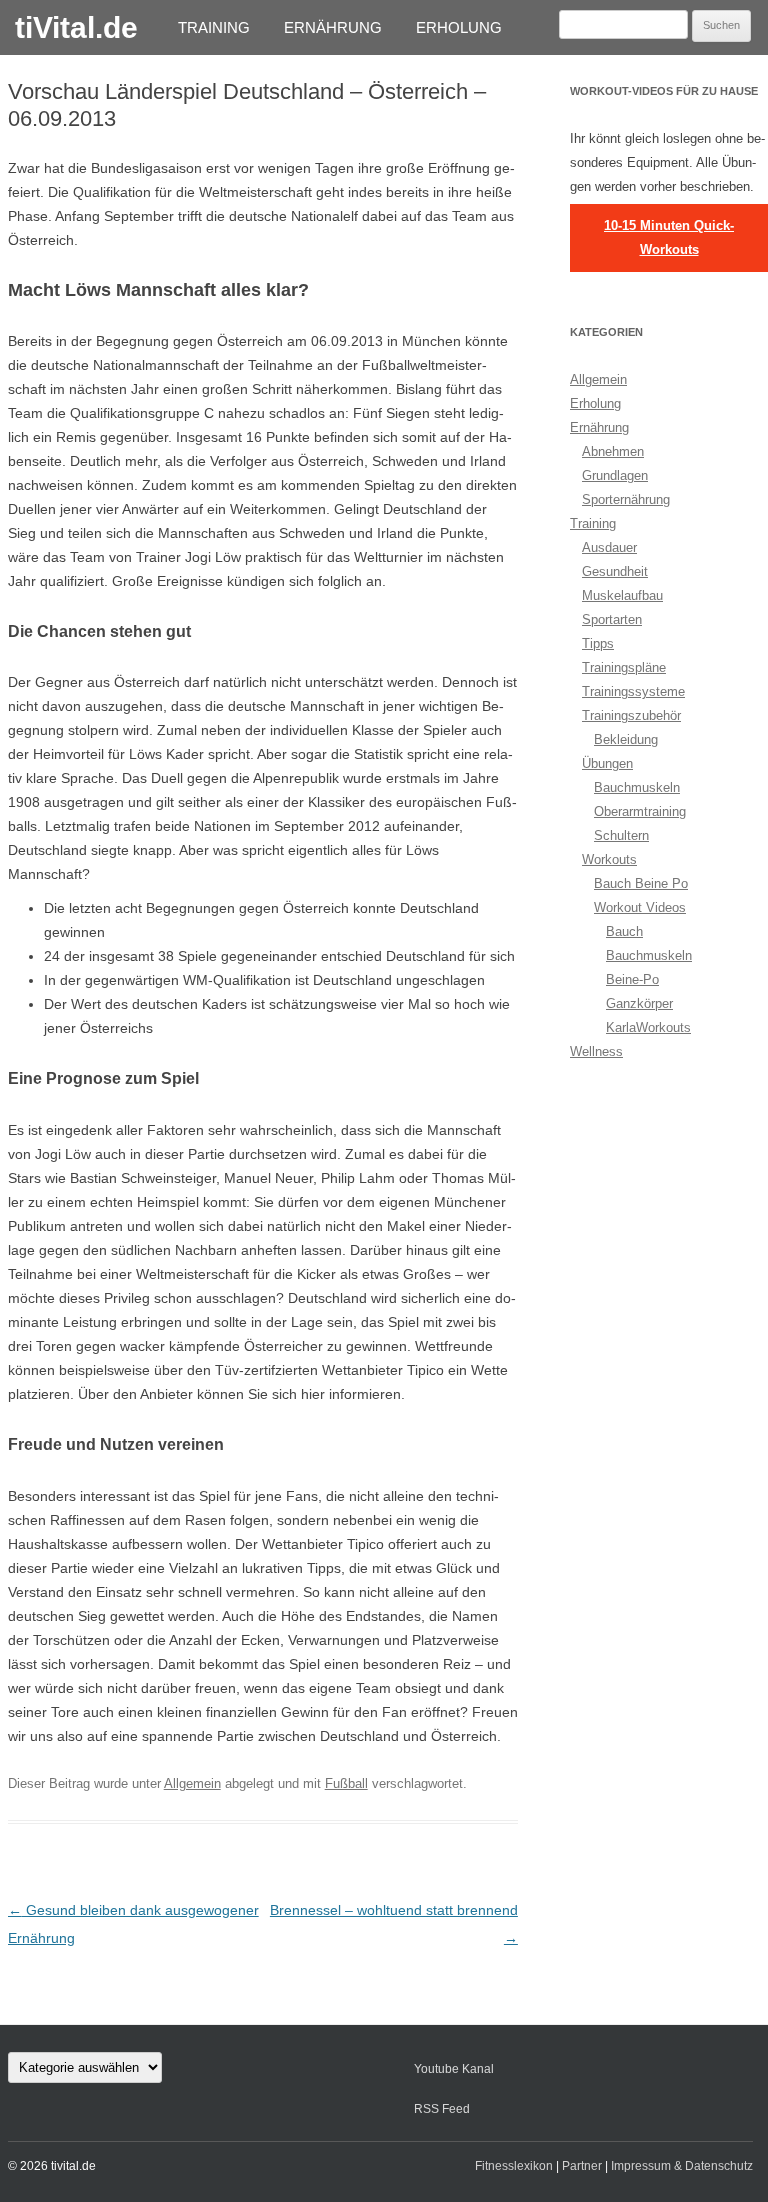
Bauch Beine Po (641, 883)
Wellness (596, 1051)
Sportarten (612, 619)
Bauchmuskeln (637, 787)
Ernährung (333, 27)
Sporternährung (626, 499)
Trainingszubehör (631, 715)
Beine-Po (632, 979)
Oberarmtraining (640, 811)
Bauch (624, 931)
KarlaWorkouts (648, 1027)
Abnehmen (613, 451)
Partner (582, 2166)
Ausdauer (609, 547)
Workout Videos (640, 907)
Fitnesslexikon (514, 2166)
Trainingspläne (624, 667)
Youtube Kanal (454, 2069)
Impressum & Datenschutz (682, 2166)
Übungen (607, 763)
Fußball (346, 1783)
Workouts (609, 859)
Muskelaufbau (622, 595)
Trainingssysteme (633, 691)
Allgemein (192, 1783)
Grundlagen (615, 475)
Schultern (621, 835)
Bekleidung (626, 739)
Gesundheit (615, 571)
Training (214, 27)
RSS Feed (442, 2109)
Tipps (598, 643)
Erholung (459, 27)
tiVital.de (76, 27)
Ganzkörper (639, 1003)
